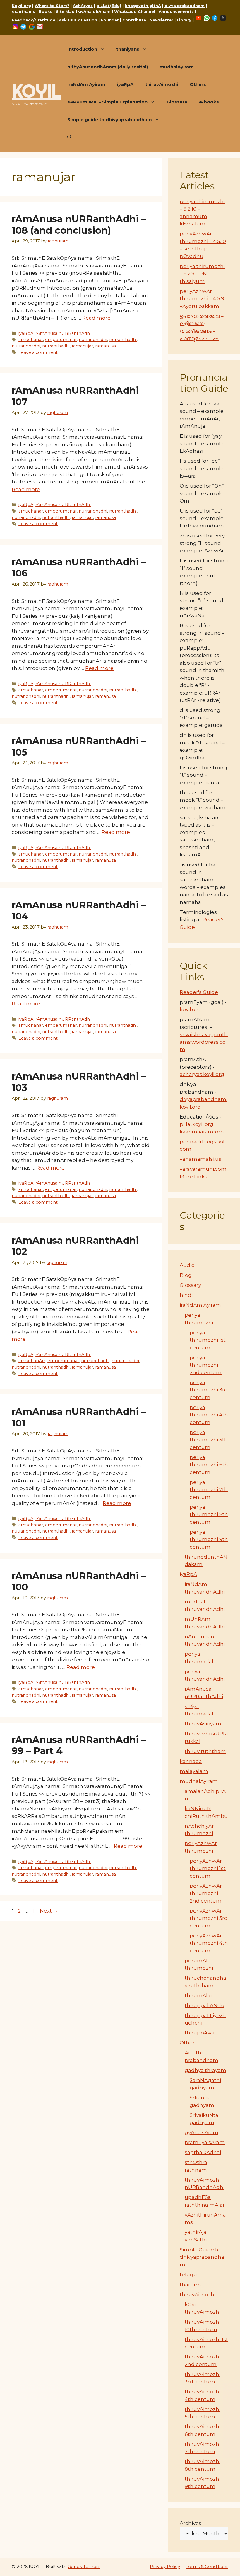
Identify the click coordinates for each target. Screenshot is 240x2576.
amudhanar (31, 340)
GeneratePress (84, 2566)
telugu (188, 2275)
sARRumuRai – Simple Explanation (107, 102)
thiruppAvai (199, 2033)
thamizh (190, 2285)
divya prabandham (185, 6)
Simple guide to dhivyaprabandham (110, 119)
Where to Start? (52, 6)
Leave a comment (38, 352)
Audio (187, 1265)
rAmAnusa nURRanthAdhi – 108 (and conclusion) (79, 224)
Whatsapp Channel (135, 11)
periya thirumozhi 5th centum (209, 1440)
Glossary (177, 102)
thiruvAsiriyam (203, 1724)
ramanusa (106, 346)
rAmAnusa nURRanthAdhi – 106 (79, 567)
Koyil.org (21, 6)
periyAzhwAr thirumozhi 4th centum (209, 1943)
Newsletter (161, 20)
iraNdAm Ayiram (86, 84)
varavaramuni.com (203, 1169)
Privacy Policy (165, 2566)
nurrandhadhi (93, 340)
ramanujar (82, 346)
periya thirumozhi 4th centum (209, 1415)
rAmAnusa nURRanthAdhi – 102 (79, 1246)
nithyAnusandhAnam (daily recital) (108, 67)
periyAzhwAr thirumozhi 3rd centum (209, 1918)
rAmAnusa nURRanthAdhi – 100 (79, 1581)
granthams (23, 11)
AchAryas (83, 6)
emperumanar (61, 340)
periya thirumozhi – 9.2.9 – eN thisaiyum (202, 274)
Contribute (134, 20)
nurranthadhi (123, 340)
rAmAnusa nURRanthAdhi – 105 (79, 746)
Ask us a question (78, 20)
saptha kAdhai (203, 2152)
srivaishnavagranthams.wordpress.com (204, 1042)
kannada (191, 1761)
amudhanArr (32, 1361)
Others (198, 84)
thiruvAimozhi (162, 84)
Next (49, 1911)
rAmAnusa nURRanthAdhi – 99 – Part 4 (79, 1745)
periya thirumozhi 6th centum (209, 1465)
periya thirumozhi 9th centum (209, 1539)
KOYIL (37, 91)
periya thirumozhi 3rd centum (209, 1390)
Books (46, 11)
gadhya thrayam (205, 2070)
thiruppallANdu (205, 2005)
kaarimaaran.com (202, 1132)
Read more (96, 318)
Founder (110, 20)
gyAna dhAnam (94, 11)
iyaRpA (125, 84)
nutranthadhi (56, 346)
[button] (70, 137)
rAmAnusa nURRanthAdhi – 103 (79, 1082)
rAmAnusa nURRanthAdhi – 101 (79, 1417)
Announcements (176, 11)
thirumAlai (198, 1995)
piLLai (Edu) (109, 6)
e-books (209, 102)
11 (35, 1911)
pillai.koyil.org (197, 1124)
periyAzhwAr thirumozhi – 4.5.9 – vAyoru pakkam (204, 299)
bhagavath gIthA (143, 6)
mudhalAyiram (177, 67)
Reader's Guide (199, 992)
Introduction (82, 49)
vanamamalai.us (200, 1159)
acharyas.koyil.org (202, 1074)
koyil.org (190, 1009)
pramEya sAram (205, 2142)
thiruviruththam (205, 1751)
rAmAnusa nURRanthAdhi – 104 (79, 911)
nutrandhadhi (26, 346)
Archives (191, 2523)
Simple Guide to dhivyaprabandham (202, 2257)
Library (184, 20)
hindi (186, 1295)
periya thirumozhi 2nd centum (206, 1365)
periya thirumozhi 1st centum (208, 1340)
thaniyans (128, 49)
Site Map (65, 11)
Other (187, 2043)
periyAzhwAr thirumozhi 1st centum (208, 1868)
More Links (193, 1177)
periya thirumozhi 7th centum (209, 1490)
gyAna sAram (202, 2132)
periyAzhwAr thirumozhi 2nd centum (206, 1893)
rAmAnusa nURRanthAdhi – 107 (79, 396)
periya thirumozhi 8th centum (209, 1514)
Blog (186, 1275)
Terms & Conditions (207, 2566)
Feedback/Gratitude (34, 20)
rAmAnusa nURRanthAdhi (63, 333)
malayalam (194, 1771)
